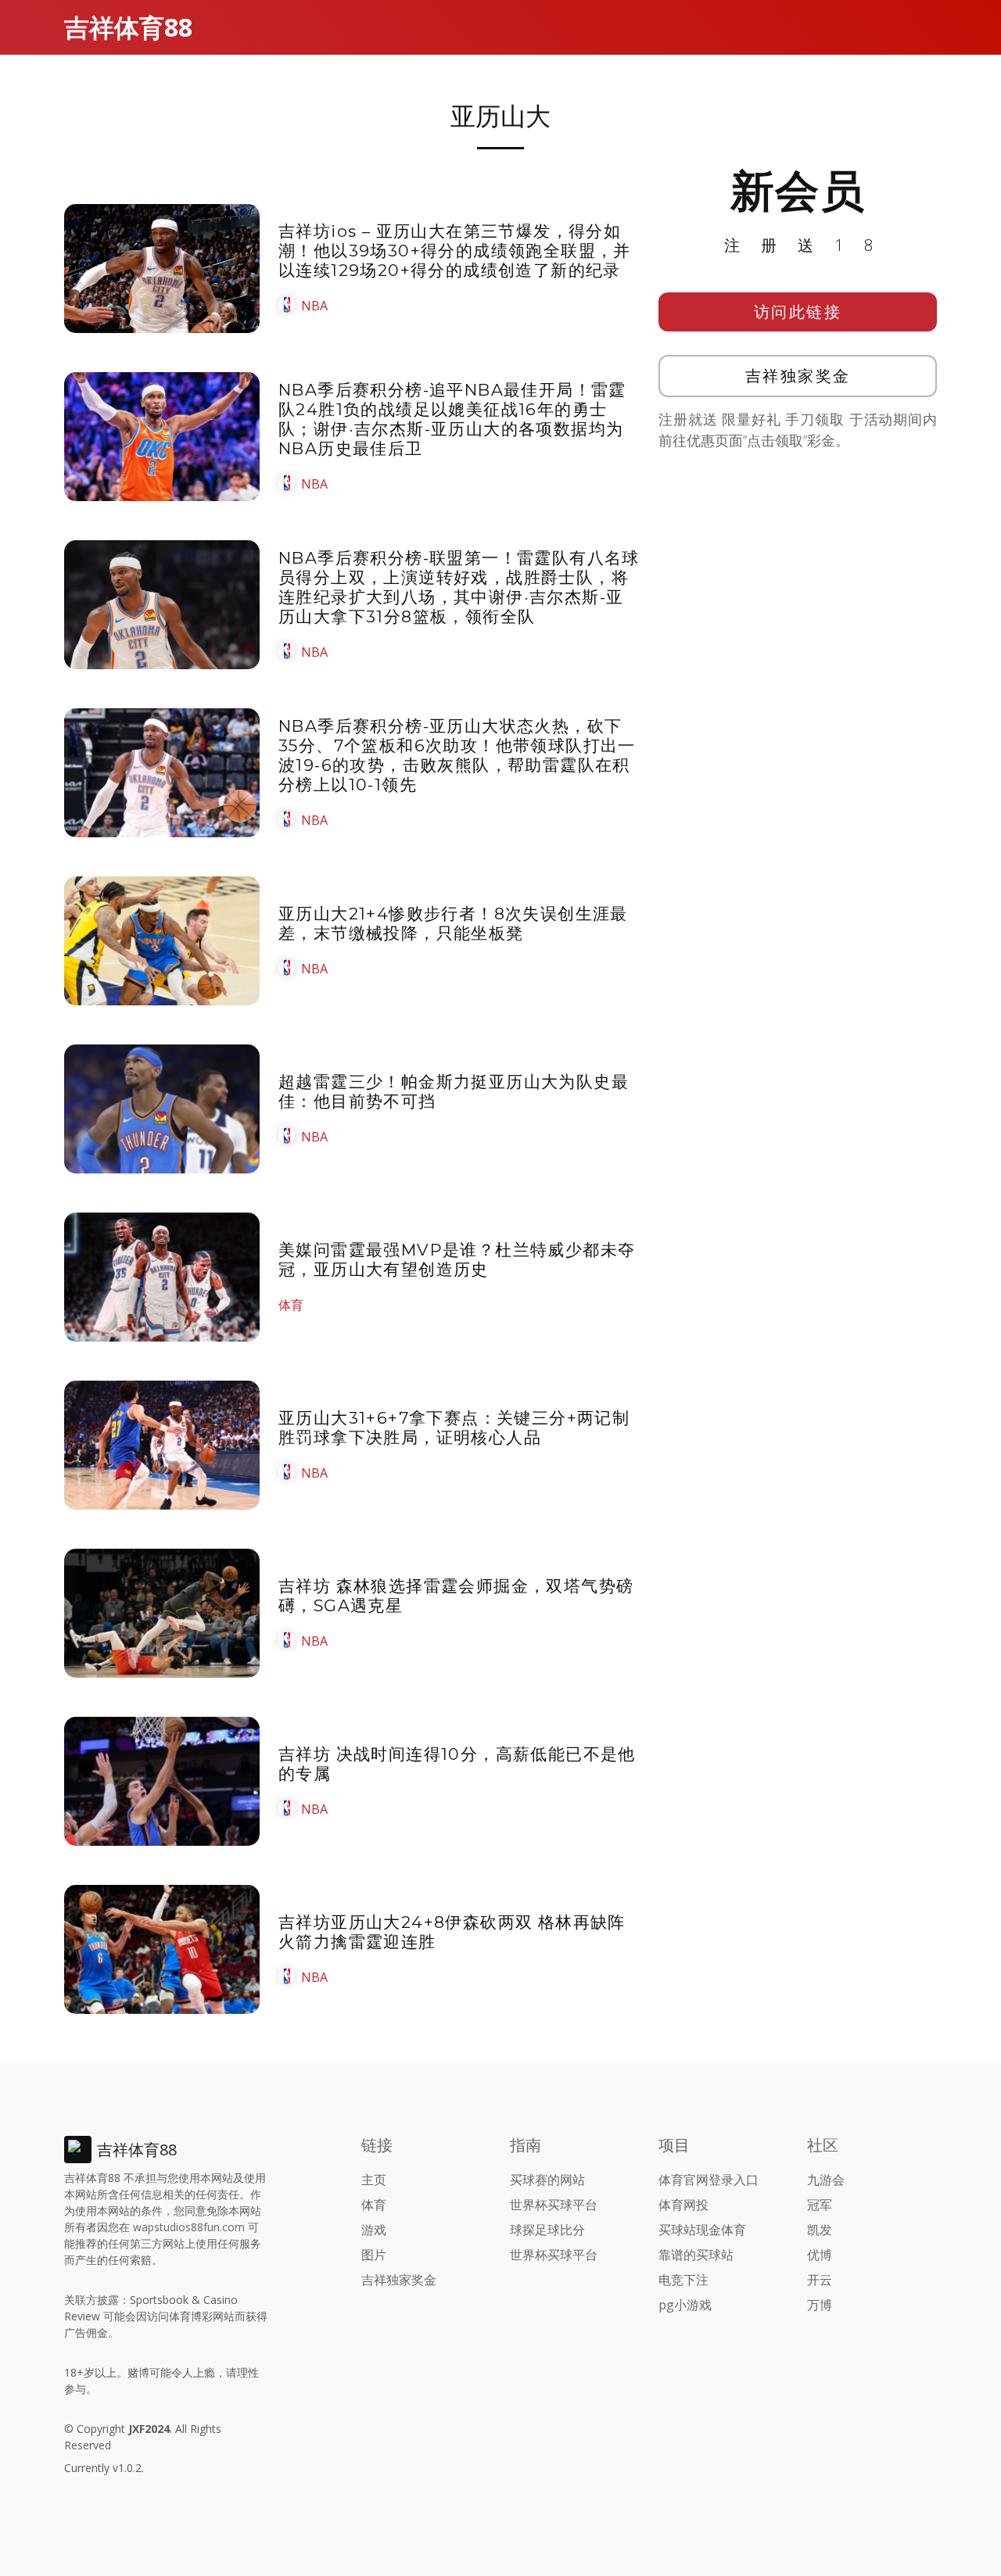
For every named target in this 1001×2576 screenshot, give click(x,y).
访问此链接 (798, 312)
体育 (291, 1305)
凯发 (820, 2230)
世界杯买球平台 (554, 2205)
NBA (314, 306)
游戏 (374, 2230)
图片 (374, 2255)
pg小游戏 (685, 2305)
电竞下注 (683, 2280)
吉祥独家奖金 (798, 376)
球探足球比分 (547, 2230)
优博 (820, 2255)
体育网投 (683, 2205)
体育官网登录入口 (709, 2180)
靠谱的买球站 (696, 2255)
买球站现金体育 (702, 2230)
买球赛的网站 (547, 2180)
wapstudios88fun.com (189, 2227)
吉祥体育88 (128, 27)
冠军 (820, 2205)
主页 (374, 2180)
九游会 (826, 2180)
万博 (820, 2305)
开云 (820, 2280)
